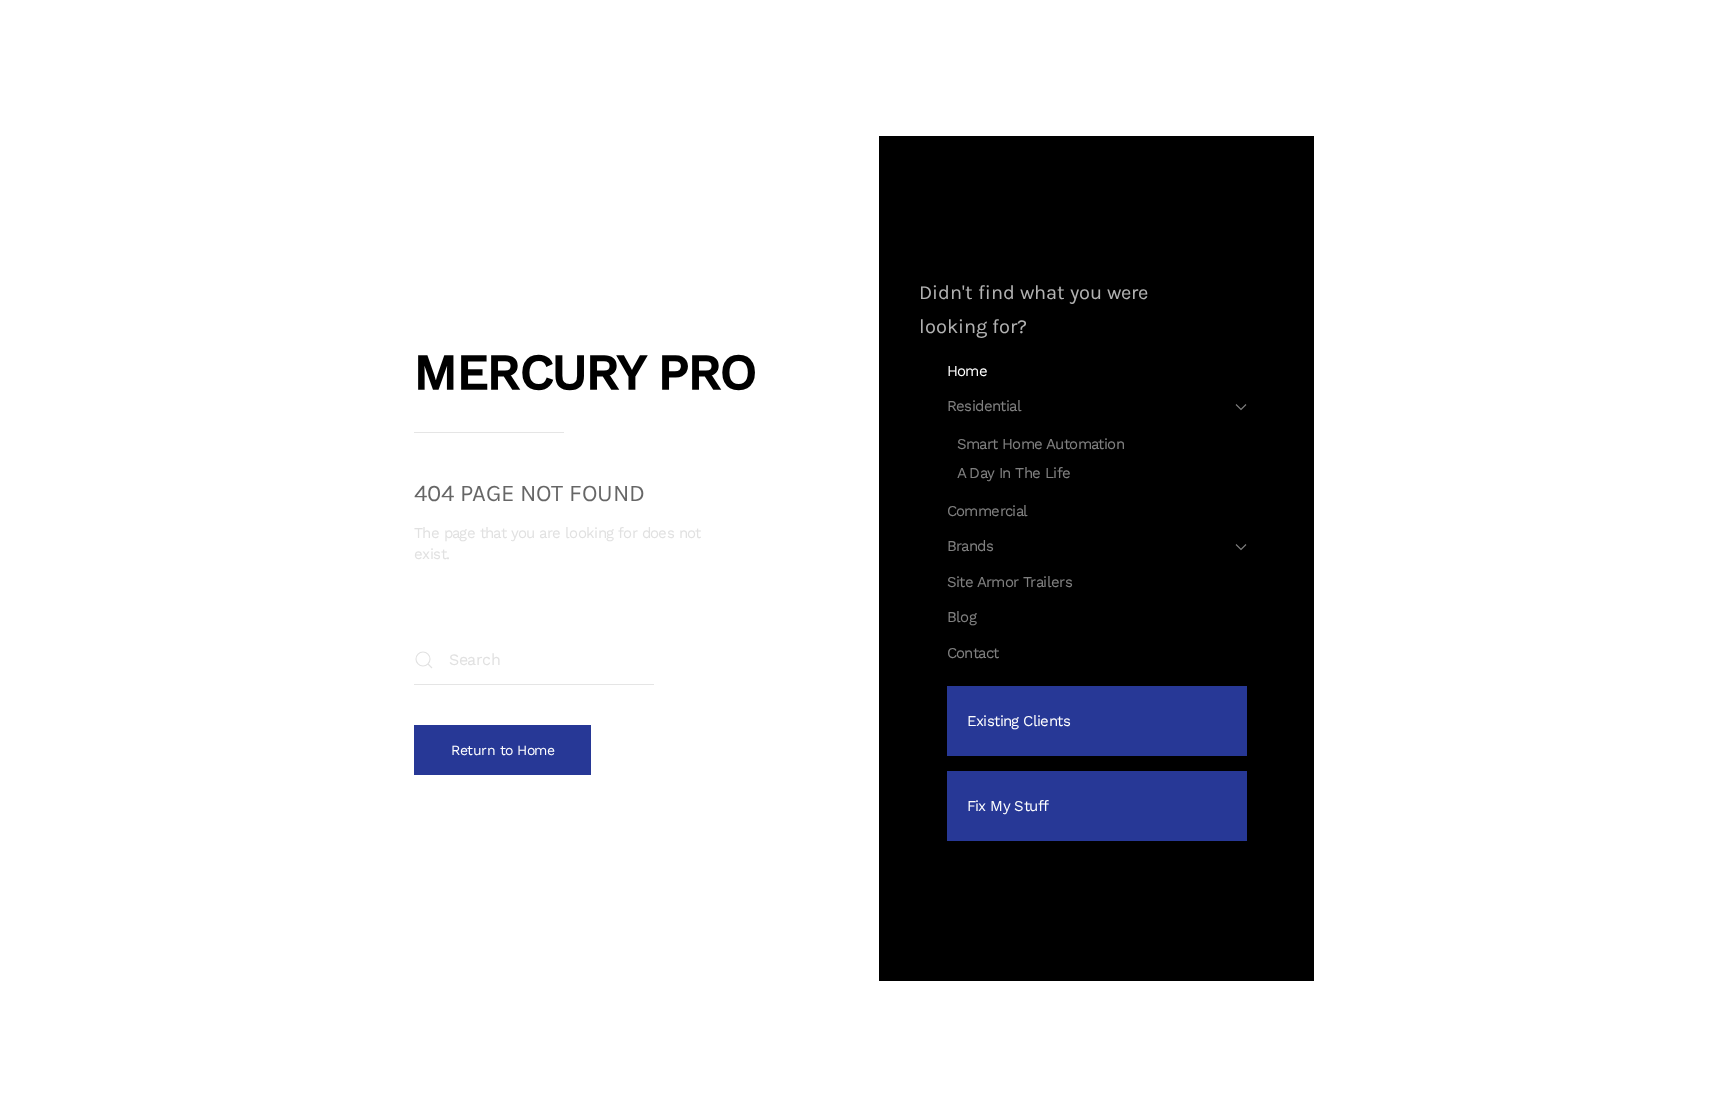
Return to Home (502, 750)
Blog (962, 617)
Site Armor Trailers (1010, 582)
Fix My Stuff (1008, 806)
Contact (973, 653)
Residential (984, 406)
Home (967, 371)
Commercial (987, 511)
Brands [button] (970, 546)
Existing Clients (1018, 721)
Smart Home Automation (1040, 444)
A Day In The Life (1014, 473)
